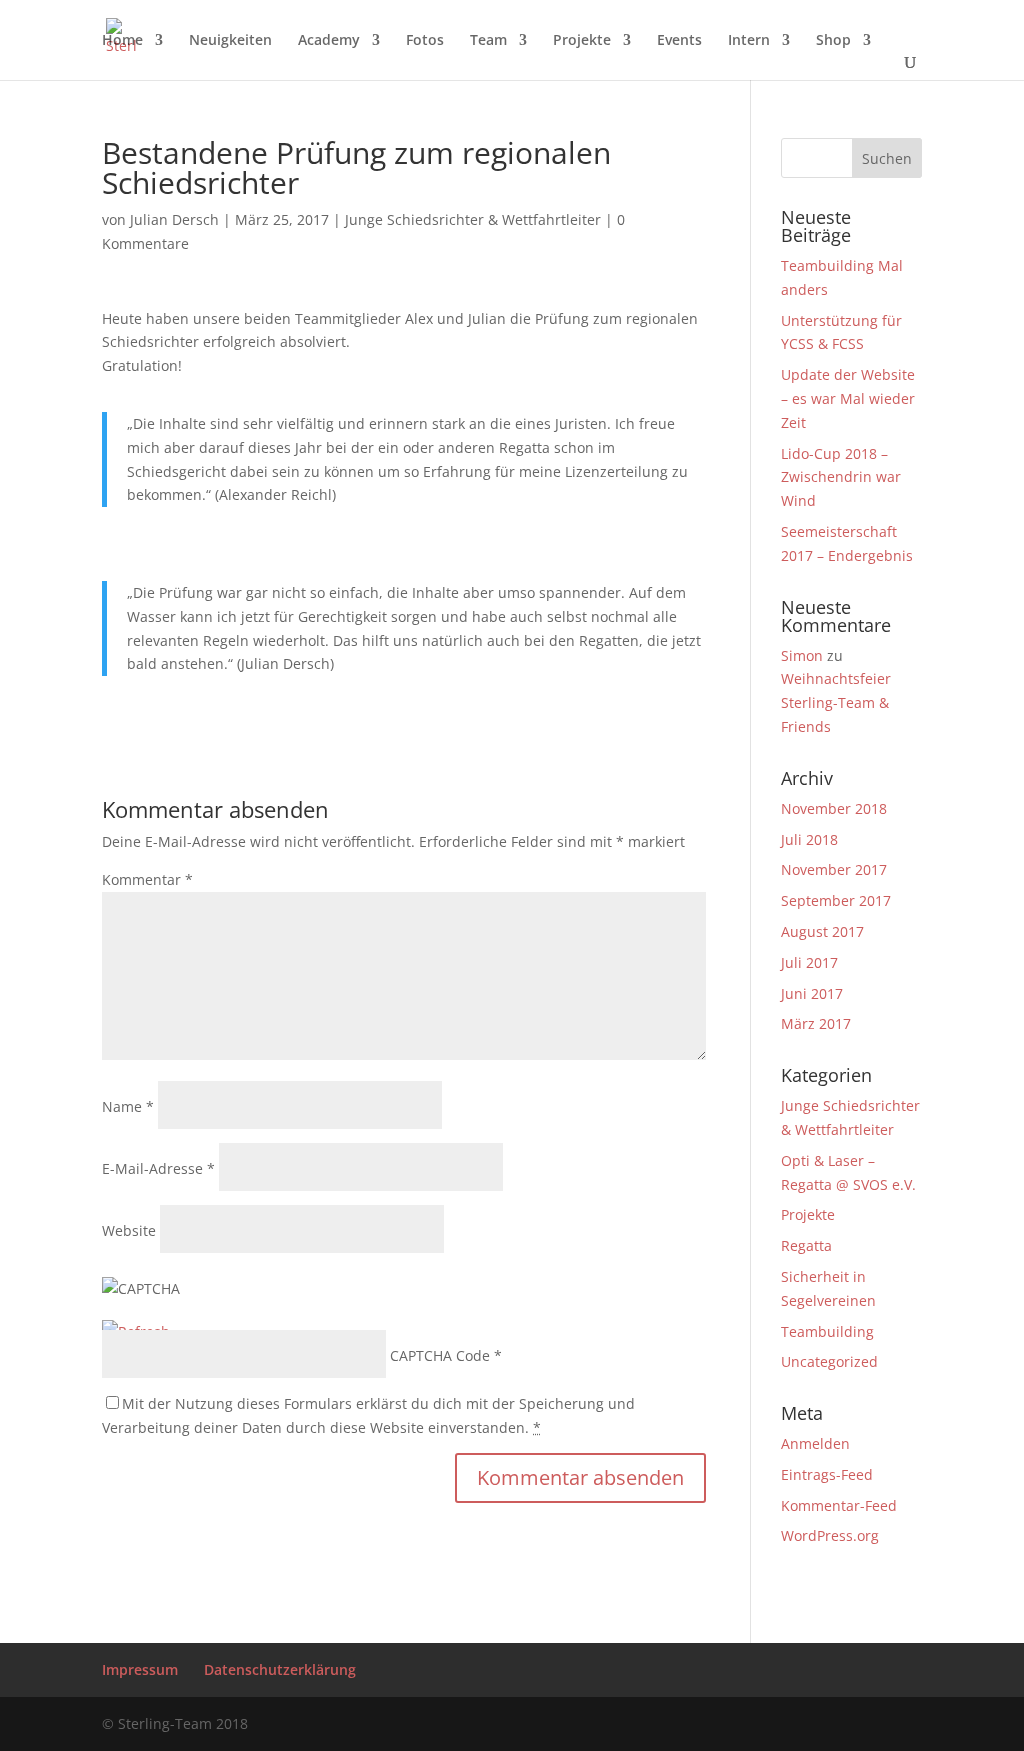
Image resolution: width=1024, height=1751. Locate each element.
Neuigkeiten (230, 41)
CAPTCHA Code (440, 1355)
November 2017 (834, 869)
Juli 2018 (809, 839)
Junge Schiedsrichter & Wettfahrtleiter (473, 219)
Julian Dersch (174, 219)
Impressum (140, 1669)
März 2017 (816, 1023)
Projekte (582, 41)
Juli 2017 (809, 962)
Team (488, 41)
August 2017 (822, 931)
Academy (329, 41)
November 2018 (834, 808)
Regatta (806, 1245)
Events (679, 41)
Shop (833, 41)
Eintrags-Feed (827, 1474)
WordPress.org (830, 1535)
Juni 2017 (812, 993)
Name (128, 1106)
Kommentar (147, 879)
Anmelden (815, 1443)
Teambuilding (827, 1331)
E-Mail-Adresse (158, 1168)
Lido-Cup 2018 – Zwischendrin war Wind (841, 477)
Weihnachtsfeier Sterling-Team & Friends (836, 702)
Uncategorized (829, 1361)
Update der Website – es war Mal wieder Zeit (848, 398)
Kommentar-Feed (839, 1505)
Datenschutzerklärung (280, 1669)
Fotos (425, 41)
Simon (802, 655)
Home (122, 41)
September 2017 (836, 900)
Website (129, 1230)
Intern (749, 41)
